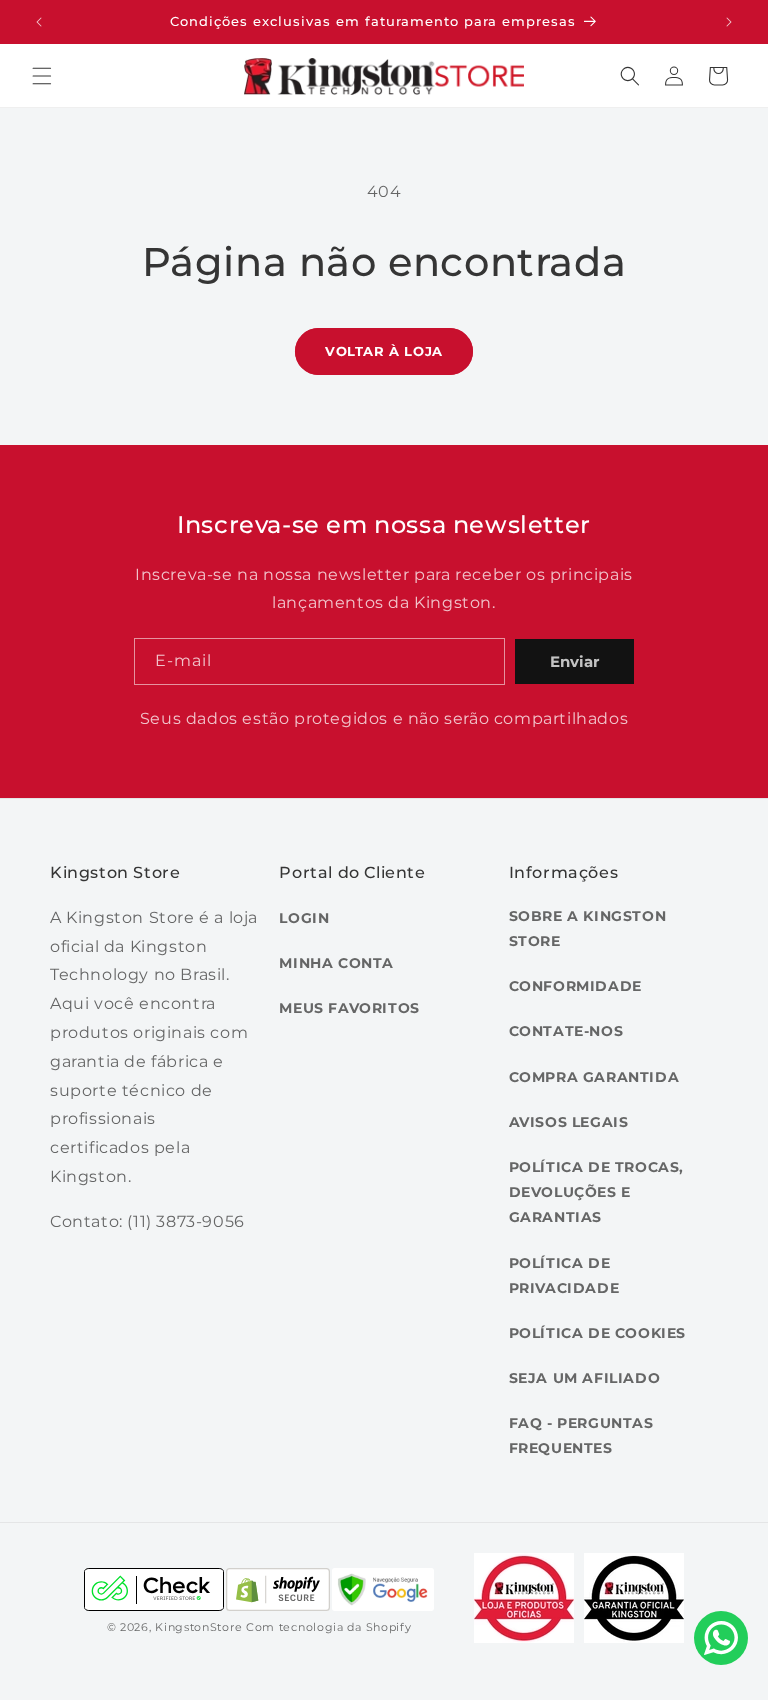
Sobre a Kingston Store (588, 928)
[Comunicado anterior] (39, 22)
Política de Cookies (597, 1333)
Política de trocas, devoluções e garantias (596, 1192)
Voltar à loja (384, 351)
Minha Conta (336, 963)
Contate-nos (566, 1031)
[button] (42, 76)
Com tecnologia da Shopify (329, 1627)
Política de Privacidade (564, 1275)
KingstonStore (198, 1627)
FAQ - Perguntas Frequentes (581, 1435)
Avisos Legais (569, 1122)
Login (304, 918)
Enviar (574, 661)
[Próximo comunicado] (729, 22)
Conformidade (575, 986)
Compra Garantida (594, 1077)
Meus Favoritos (349, 1008)
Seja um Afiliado (585, 1378)
